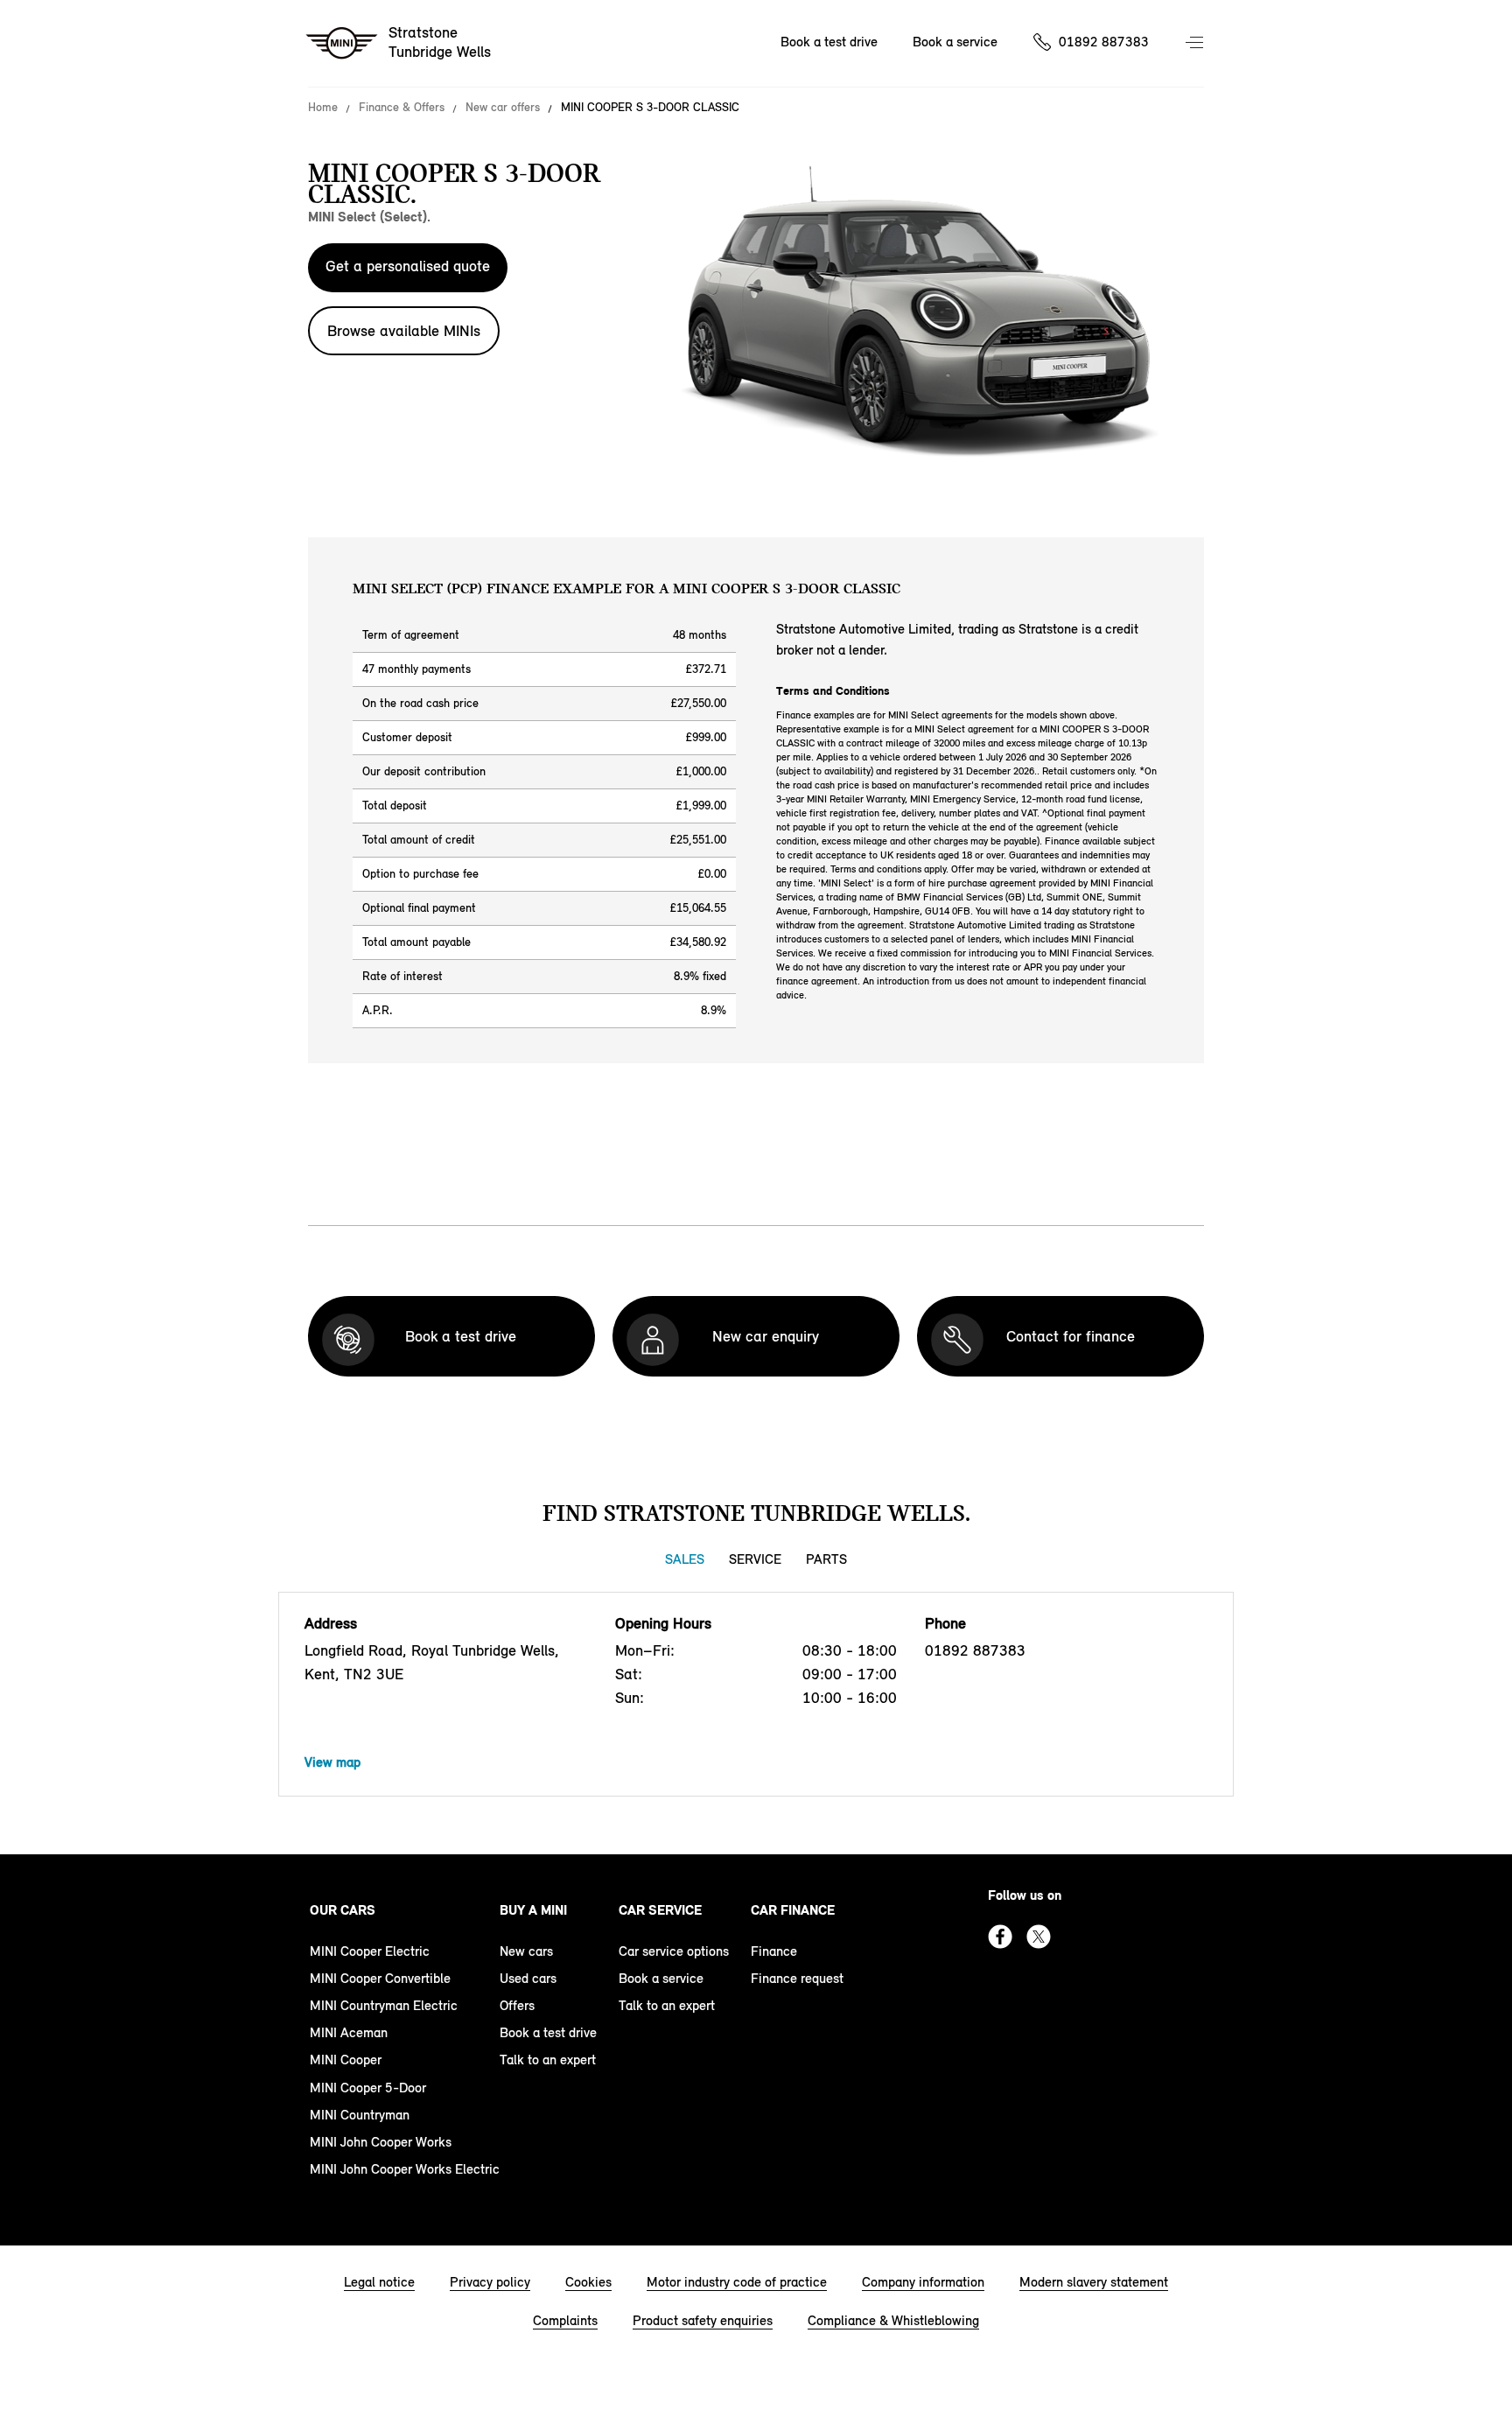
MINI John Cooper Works (381, 2142)
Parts (826, 1559)
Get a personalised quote (408, 266)
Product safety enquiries (703, 2320)
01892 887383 (1104, 42)
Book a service (955, 42)
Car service (660, 1910)
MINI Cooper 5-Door (368, 2088)
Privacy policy (490, 2282)
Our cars (343, 1910)
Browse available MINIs (404, 331)
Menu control (1196, 44)
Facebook (1000, 1937)
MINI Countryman (360, 2115)
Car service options (674, 1951)
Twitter (1039, 1937)
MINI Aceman (349, 2032)
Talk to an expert (548, 2060)
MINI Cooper (346, 2060)
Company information (923, 2282)
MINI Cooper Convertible (380, 1978)
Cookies (588, 2282)
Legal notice (379, 2282)
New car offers (503, 108)
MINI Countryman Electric (384, 2005)
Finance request (797, 1978)
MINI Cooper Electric (370, 1951)
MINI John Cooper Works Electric (405, 2169)
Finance (774, 1951)
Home (323, 108)
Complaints (565, 2320)
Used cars (528, 1978)
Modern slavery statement (1094, 2282)
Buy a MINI (533, 1910)
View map (332, 1762)
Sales (685, 1559)
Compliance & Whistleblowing (893, 2320)
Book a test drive (829, 42)
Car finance (793, 1910)
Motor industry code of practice (737, 2282)
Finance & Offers (402, 108)
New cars (526, 1951)
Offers (517, 2005)
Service (755, 1559)
